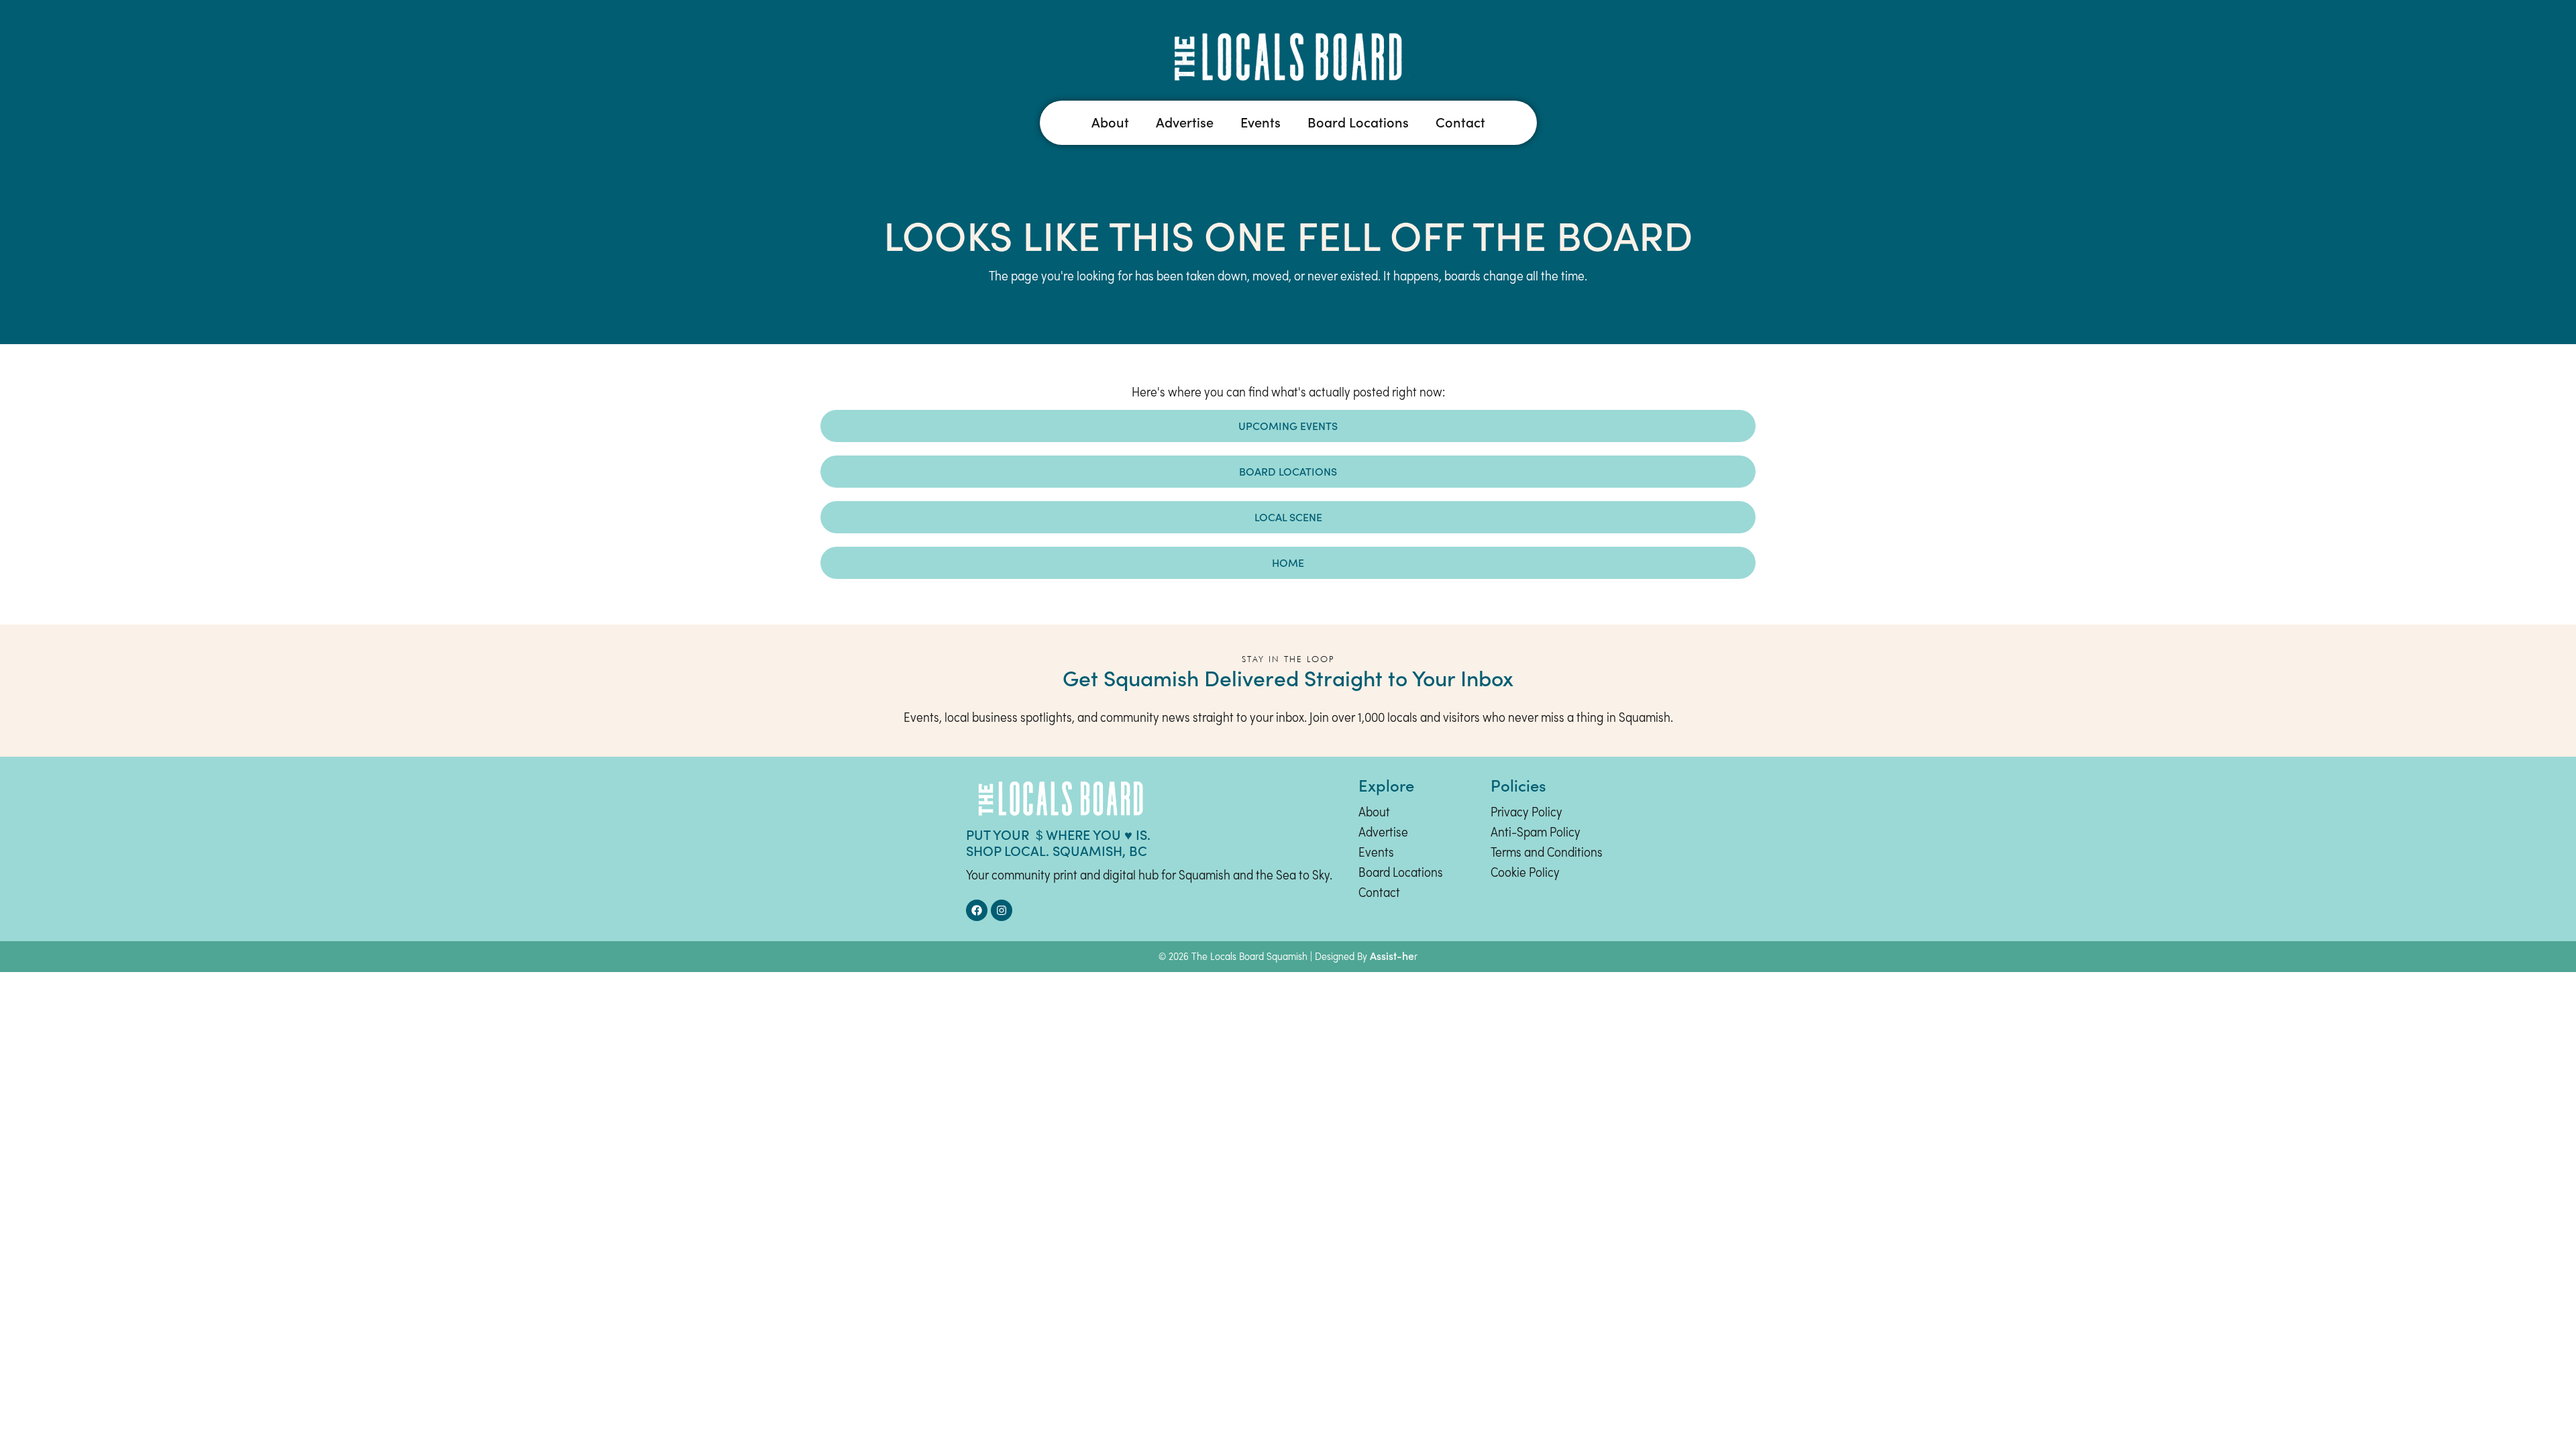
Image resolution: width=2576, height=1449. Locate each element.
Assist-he (1392, 956)
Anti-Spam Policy (1536, 833)
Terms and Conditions (1547, 853)
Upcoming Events (1288, 426)
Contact (1460, 123)
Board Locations (1358, 123)
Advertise (1185, 123)
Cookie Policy (1525, 873)
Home (1288, 563)
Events (1260, 123)
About (1110, 123)
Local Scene (1288, 517)
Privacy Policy (1526, 813)
